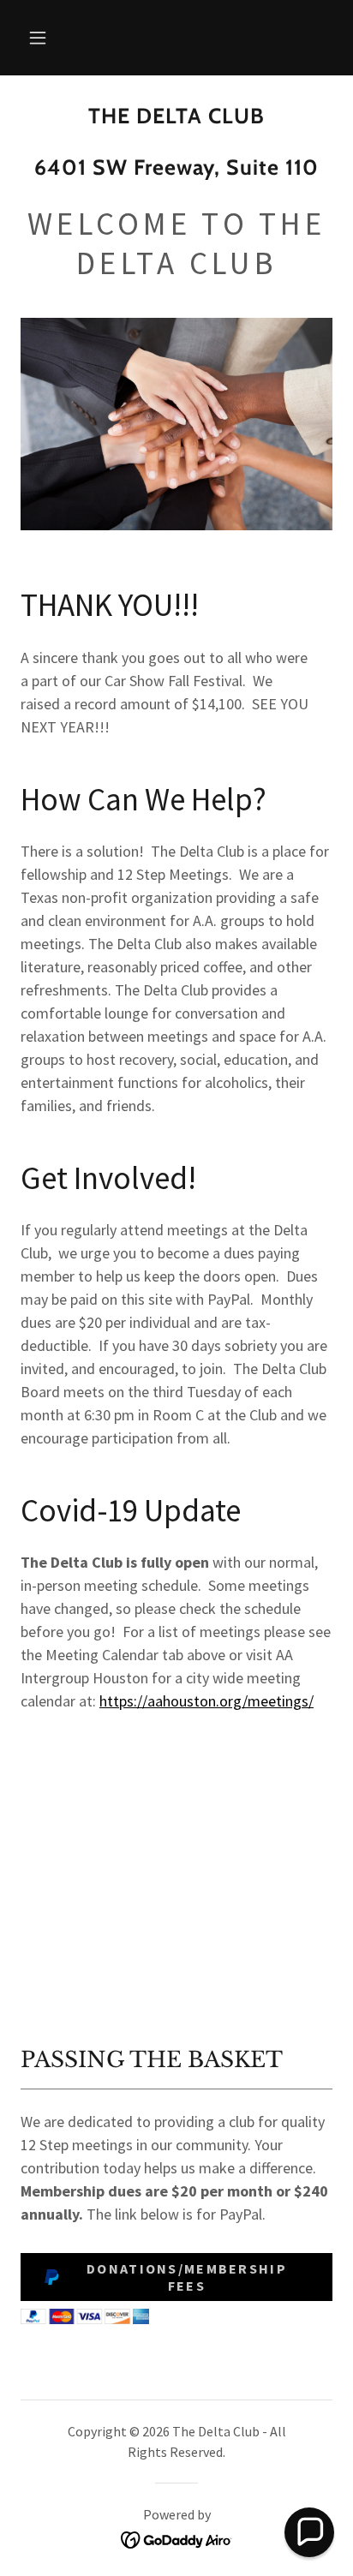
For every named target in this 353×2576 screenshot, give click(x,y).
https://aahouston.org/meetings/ (206, 1701)
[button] (38, 38)
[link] (176, 150)
